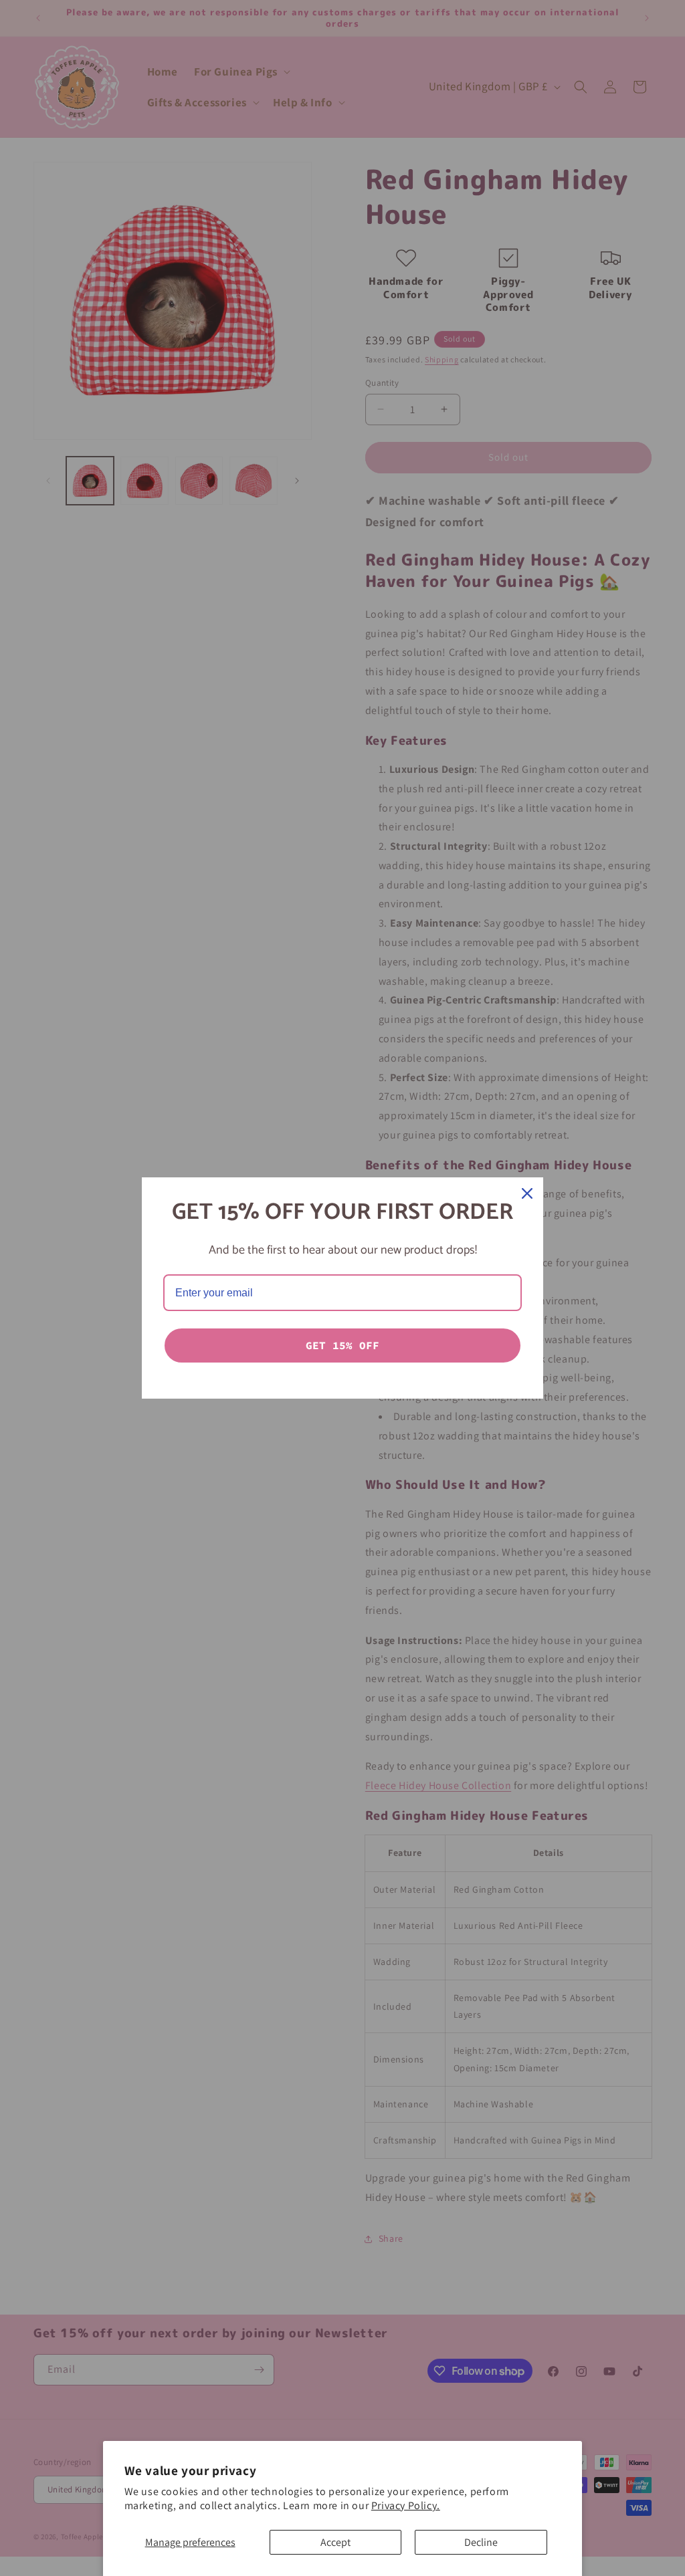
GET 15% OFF (342, 1345)
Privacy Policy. (406, 2505)
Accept (335, 2542)
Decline (481, 2542)
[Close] (527, 1193)
